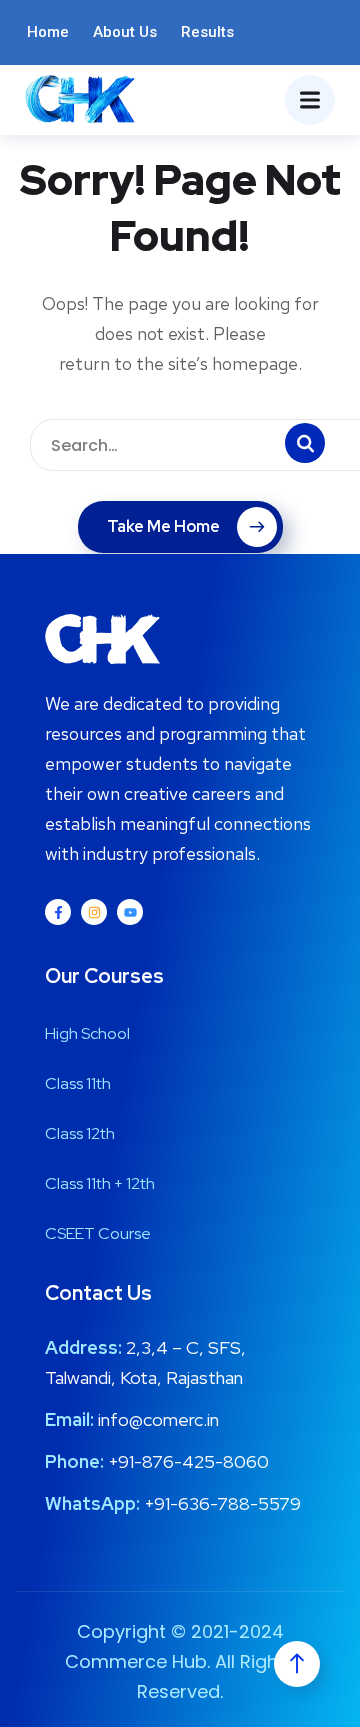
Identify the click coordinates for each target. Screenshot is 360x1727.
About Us (125, 32)
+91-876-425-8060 (188, 1461)
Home (48, 32)
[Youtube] (130, 912)
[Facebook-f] (58, 912)
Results (207, 32)
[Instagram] (94, 912)
